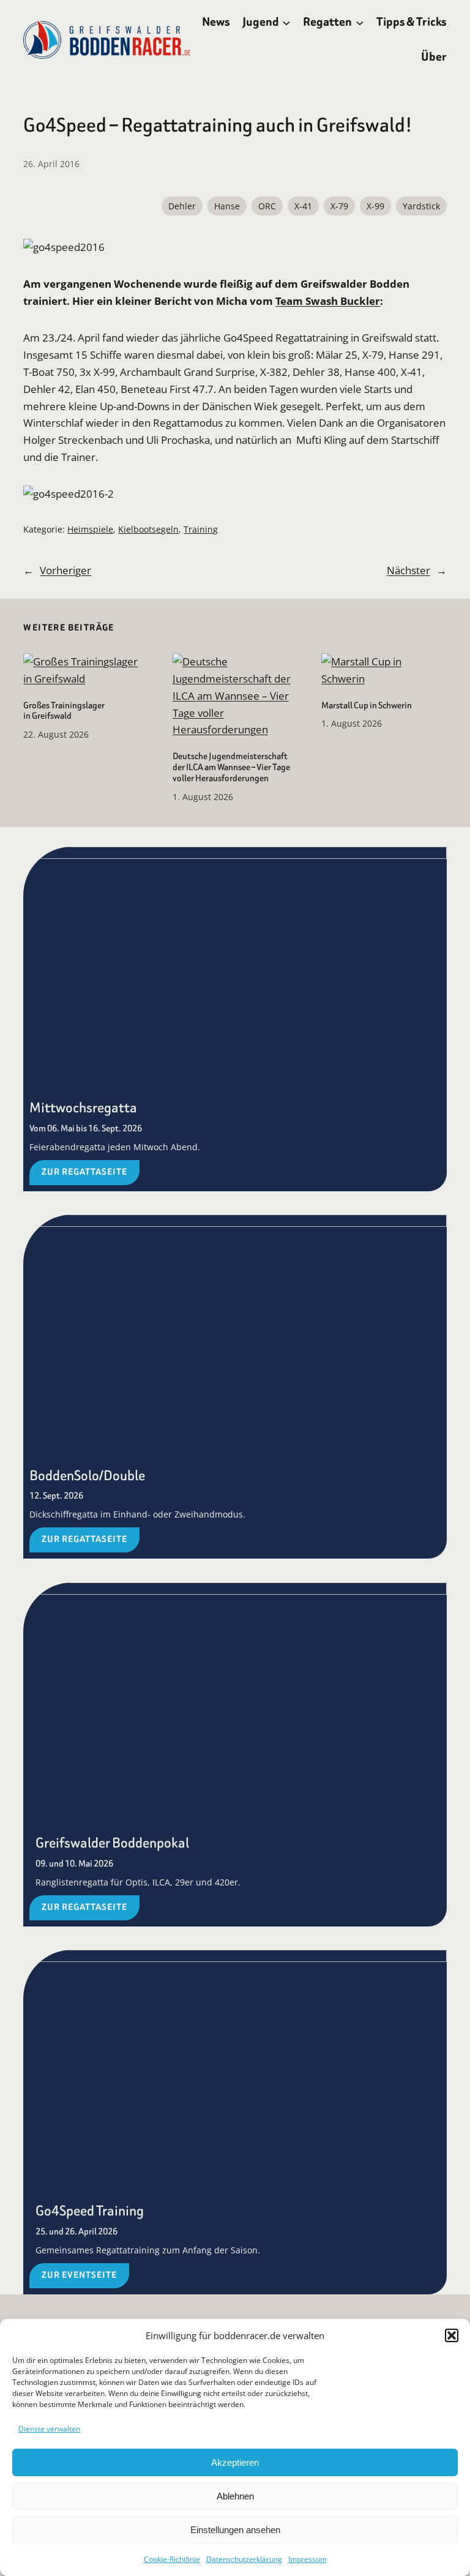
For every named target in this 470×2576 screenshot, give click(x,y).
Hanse (227, 206)
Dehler (182, 206)
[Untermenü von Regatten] (360, 22)
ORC (267, 206)
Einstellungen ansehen (235, 2530)
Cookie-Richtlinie (172, 2559)
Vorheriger (65, 570)
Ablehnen (235, 2496)
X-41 (303, 206)
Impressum (308, 2559)
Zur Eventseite (79, 2275)
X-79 (339, 206)
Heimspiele (90, 529)
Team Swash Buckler (328, 301)
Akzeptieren (235, 2462)
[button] (452, 2335)
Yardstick (421, 206)
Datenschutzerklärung (244, 2559)
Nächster (408, 570)
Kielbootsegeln (148, 529)
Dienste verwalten (49, 2429)
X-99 (375, 206)
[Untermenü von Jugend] (286, 22)
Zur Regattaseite (84, 1172)
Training (201, 529)
